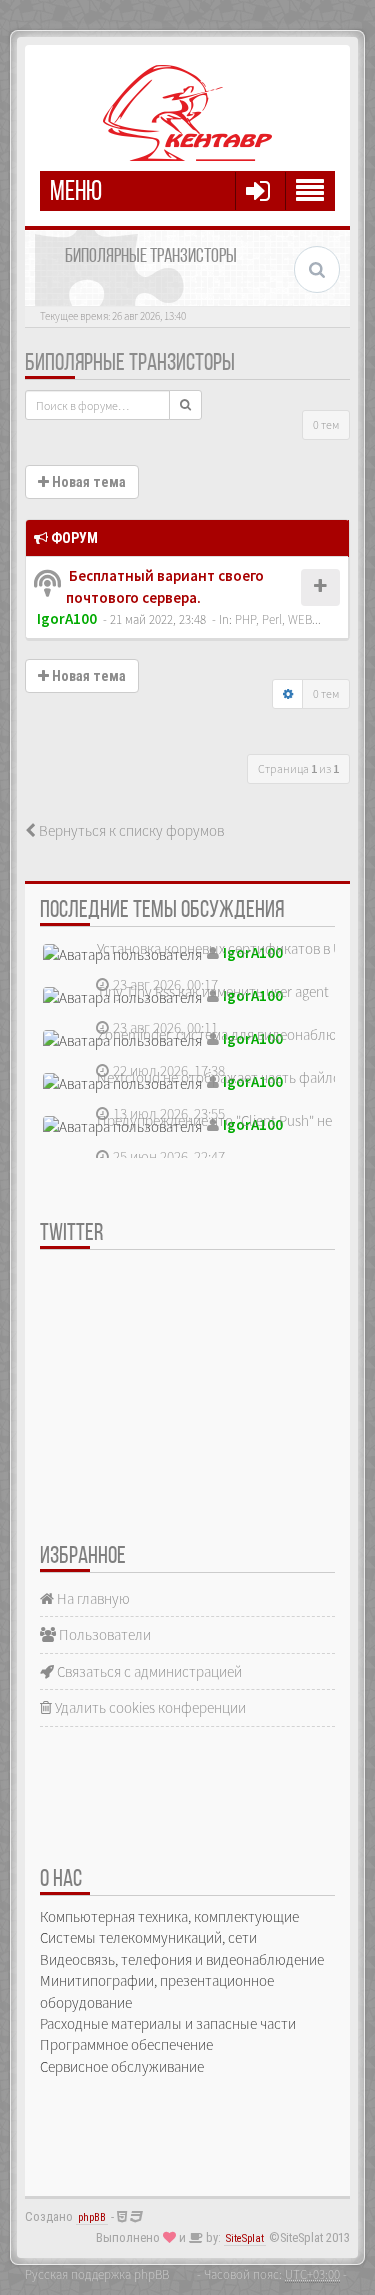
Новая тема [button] (87, 482)
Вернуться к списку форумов (130, 830)
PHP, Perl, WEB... (278, 619)
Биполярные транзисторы (130, 364)
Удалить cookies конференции (149, 1707)
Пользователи (103, 1634)
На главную (92, 1598)
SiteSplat (245, 2238)
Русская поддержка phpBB (97, 2274)
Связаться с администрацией (148, 1671)
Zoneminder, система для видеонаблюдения (236, 1034)
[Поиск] (185, 405)
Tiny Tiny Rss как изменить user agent (213, 991)
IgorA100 (67, 618)
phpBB (92, 2217)
